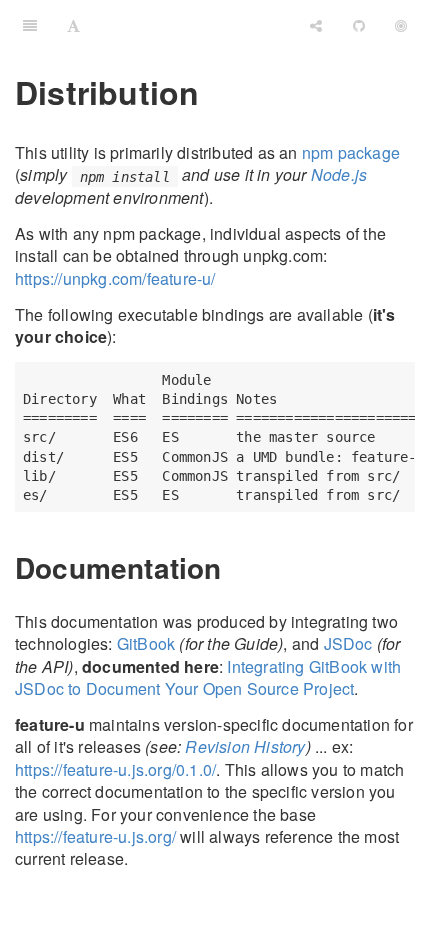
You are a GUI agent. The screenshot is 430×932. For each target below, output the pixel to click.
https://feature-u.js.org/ (95, 836)
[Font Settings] (73, 25)
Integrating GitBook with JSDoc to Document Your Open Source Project (208, 677)
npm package (351, 152)
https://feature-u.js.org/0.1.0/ (115, 769)
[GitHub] (359, 25)
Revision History (245, 746)
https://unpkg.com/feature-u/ (115, 278)
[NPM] (401, 25)
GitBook (146, 643)
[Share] (316, 25)
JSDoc (348, 643)
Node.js (339, 174)
